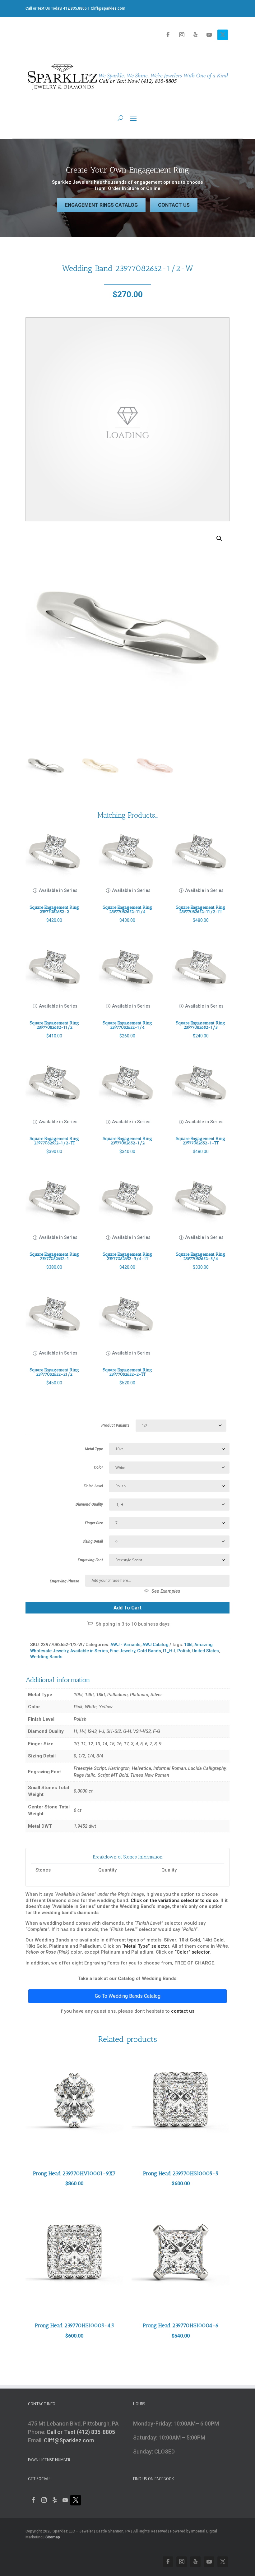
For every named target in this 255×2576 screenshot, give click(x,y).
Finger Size (94, 1523)
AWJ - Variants (125, 1645)
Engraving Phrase (64, 1581)
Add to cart (127, 1608)
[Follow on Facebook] (168, 35)
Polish (184, 1651)
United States (206, 1651)
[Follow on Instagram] (182, 35)
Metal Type (94, 1449)
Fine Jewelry (123, 1651)
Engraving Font (90, 1560)
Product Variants (115, 1425)
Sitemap (53, 2537)
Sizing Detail (93, 1541)
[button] (219, 538)
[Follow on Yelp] (195, 35)
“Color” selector (192, 1952)
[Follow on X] (223, 35)
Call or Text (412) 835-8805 (81, 2432)
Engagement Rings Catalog (101, 205)
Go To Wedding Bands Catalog (128, 1996)
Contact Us (174, 205)
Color (98, 1467)
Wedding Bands (46, 1657)
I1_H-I (169, 1651)
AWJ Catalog (155, 1645)
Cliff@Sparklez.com (69, 2440)
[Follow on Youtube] (209, 35)
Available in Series (89, 1651)
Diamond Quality (89, 1504)
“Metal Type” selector (146, 1946)
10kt (188, 1645)
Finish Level (93, 1486)
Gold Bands (149, 1651)
